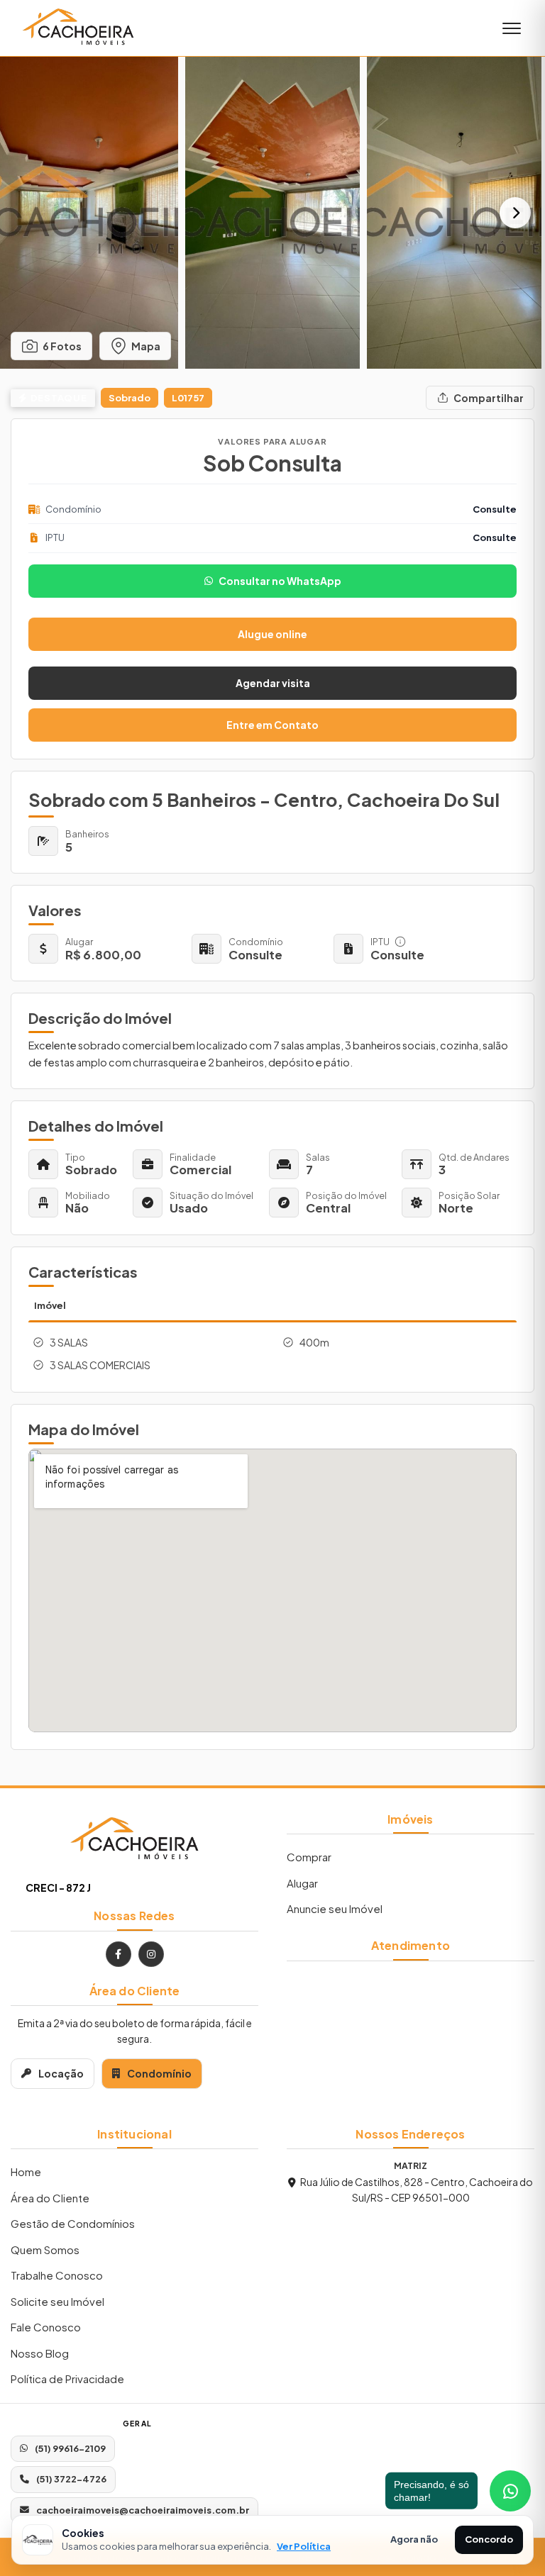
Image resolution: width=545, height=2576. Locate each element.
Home (26, 2171)
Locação (61, 2073)
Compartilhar (489, 398)
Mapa (146, 346)
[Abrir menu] (512, 28)
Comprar (309, 1857)
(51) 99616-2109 (70, 2448)
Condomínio (159, 2073)
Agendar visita (273, 683)
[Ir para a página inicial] (134, 1840)
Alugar (302, 1883)
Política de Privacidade (67, 2379)
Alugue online (272, 634)
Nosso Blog (40, 2353)
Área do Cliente (50, 2198)
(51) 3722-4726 (71, 2479)
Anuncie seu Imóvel (335, 1908)
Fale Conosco (46, 2327)
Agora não (414, 2539)
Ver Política (304, 2546)
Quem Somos (45, 2249)
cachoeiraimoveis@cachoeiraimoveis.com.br (143, 2510)
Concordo (489, 2539)
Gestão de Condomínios (73, 2223)
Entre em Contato (272, 725)
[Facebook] (119, 1954)
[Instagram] (151, 1954)
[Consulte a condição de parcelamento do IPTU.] (400, 942)
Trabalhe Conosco (57, 2275)
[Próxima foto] (515, 213)
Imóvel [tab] (50, 1305)
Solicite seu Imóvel (57, 2301)
